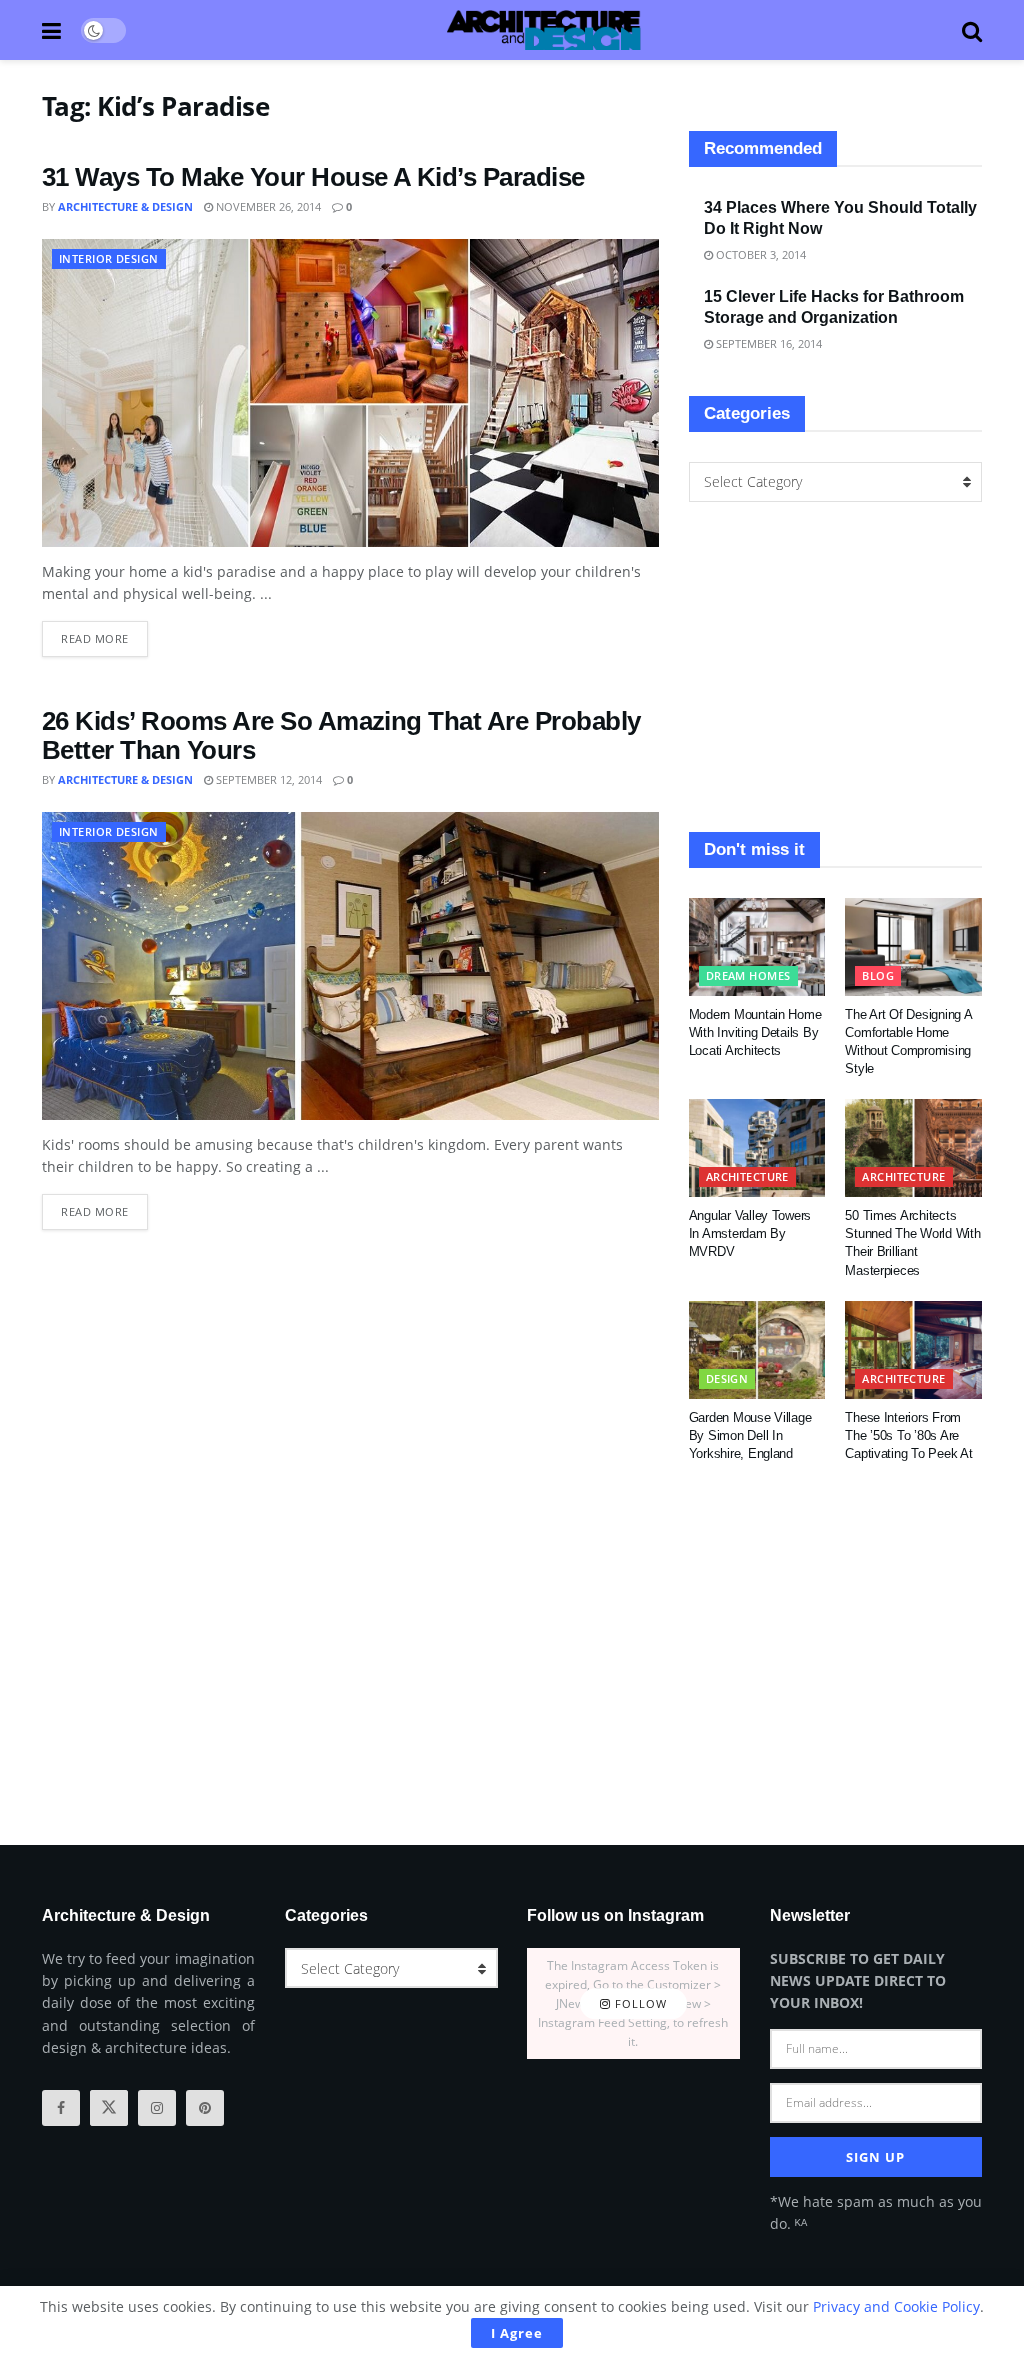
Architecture (747, 1176)
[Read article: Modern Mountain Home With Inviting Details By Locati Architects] (757, 947)
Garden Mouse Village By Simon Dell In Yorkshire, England (750, 1435)
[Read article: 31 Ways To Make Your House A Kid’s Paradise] (350, 393)
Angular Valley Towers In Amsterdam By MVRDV (750, 1233)
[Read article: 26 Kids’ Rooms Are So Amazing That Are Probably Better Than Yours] (350, 966)
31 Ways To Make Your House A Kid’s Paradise (313, 177)
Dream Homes (748, 975)
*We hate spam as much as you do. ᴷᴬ (876, 2212)
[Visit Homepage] (544, 30)
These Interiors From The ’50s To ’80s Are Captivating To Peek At (908, 1435)
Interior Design (109, 258)
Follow (639, 2003)
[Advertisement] (835, 667)
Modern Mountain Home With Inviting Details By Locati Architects (755, 1032)
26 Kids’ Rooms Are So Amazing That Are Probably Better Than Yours (341, 735)
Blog (878, 975)
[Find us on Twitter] (109, 2108)
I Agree (517, 2333)
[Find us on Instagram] (157, 2108)
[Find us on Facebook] (61, 2108)
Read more (104, 633)
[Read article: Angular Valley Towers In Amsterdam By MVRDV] (757, 1148)
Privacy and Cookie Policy (896, 2306)
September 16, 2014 (767, 343)
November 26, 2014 (267, 206)
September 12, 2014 (267, 779)
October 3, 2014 (759, 254)
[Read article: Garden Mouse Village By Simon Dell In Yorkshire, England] (757, 1350)
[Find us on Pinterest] (205, 2108)
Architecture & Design (125, 206)
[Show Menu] (51, 30)
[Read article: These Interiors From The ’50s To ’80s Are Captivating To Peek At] (913, 1350)
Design (727, 1378)
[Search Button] (972, 30)
